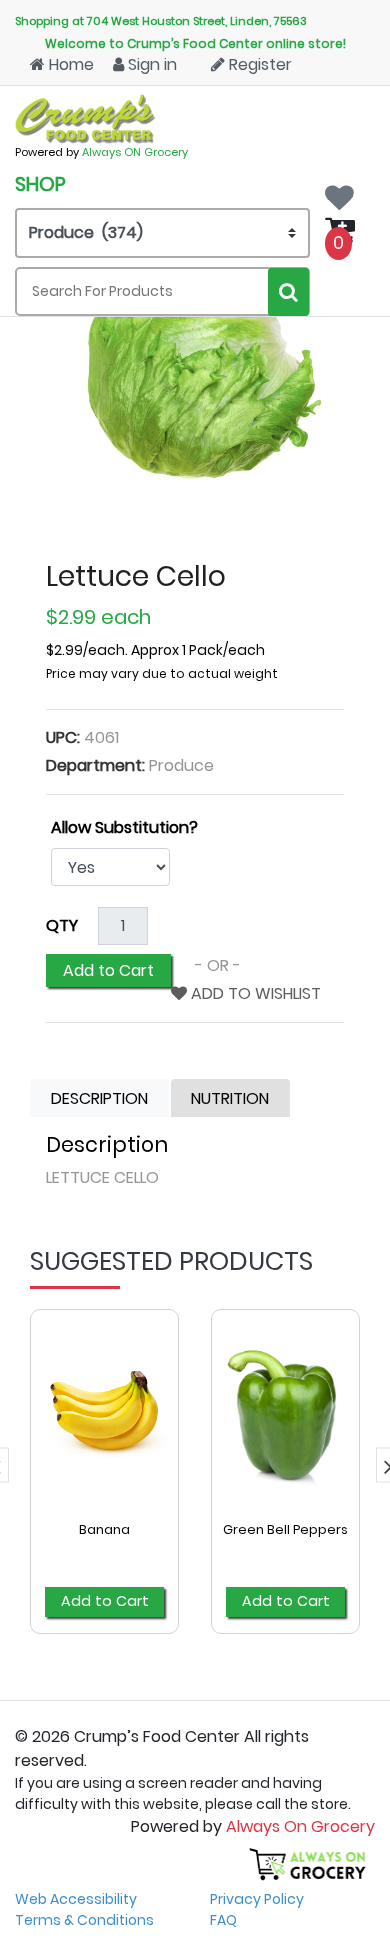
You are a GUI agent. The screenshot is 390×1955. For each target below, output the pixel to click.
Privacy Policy (257, 1899)
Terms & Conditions (84, 1920)
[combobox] (162, 291)
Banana (104, 1529)
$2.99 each (98, 617)
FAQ (223, 1920)
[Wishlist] (344, 191)
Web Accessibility (76, 1899)
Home (69, 64)
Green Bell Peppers (285, 1529)
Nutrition (230, 1098)
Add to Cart (108, 970)
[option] (104, 1483)
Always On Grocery (300, 1826)
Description (99, 1098)
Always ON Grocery (135, 152)
